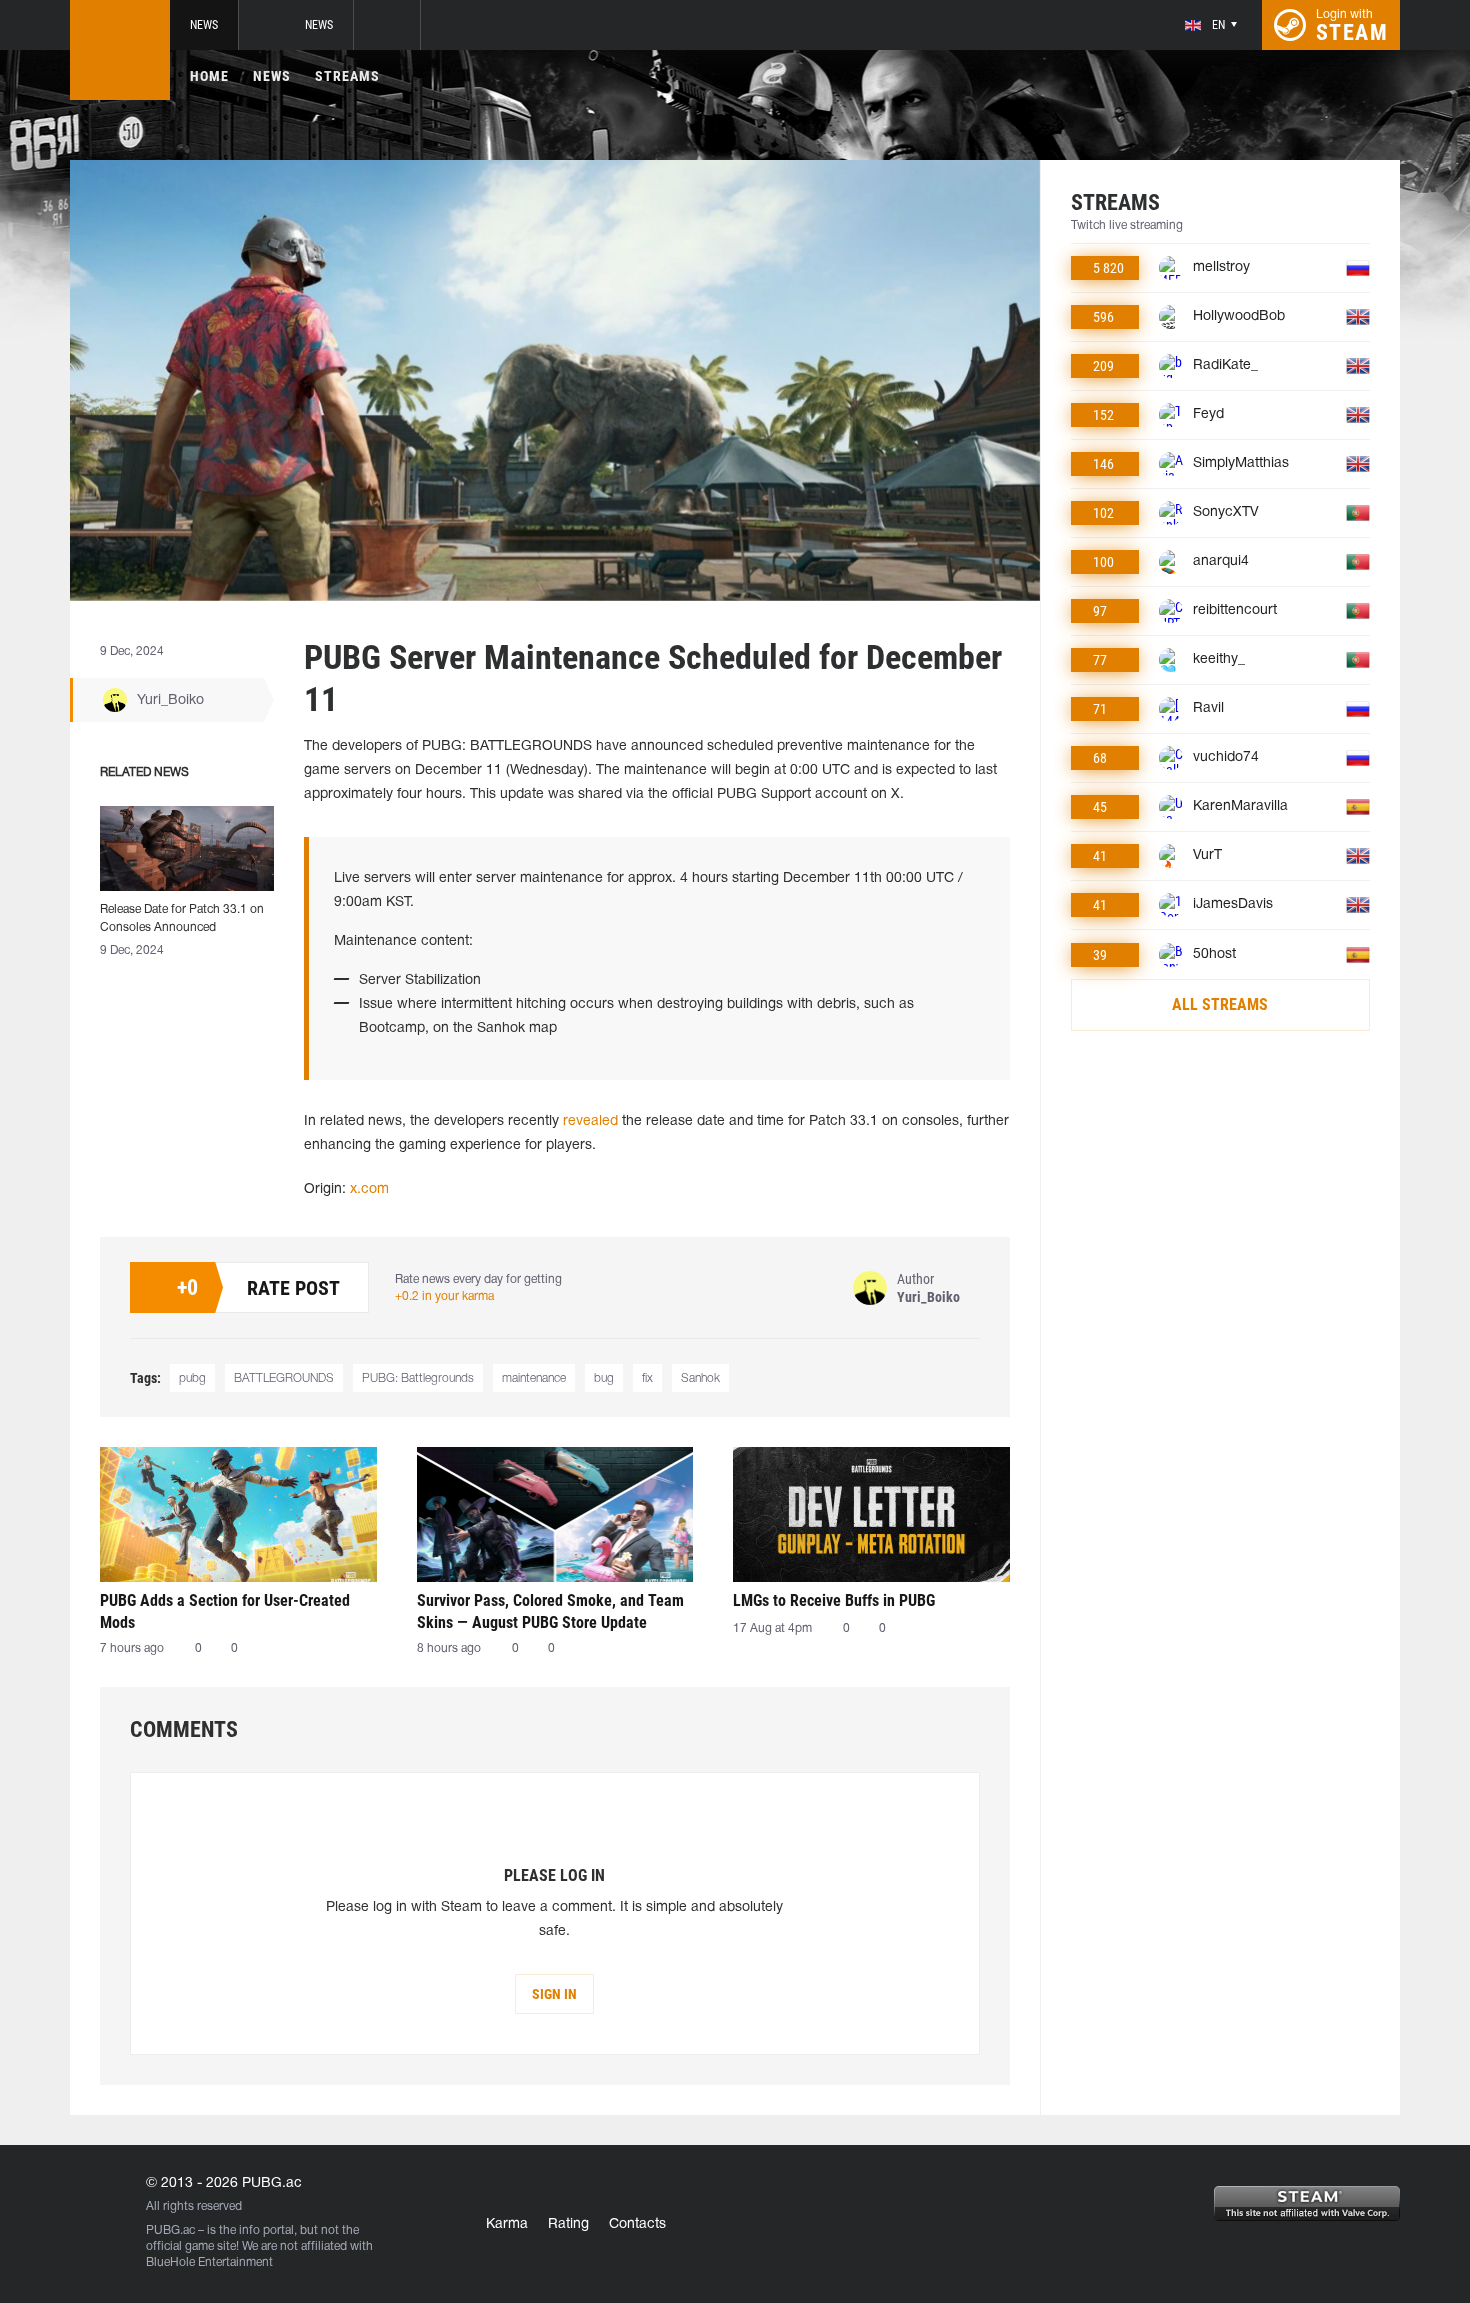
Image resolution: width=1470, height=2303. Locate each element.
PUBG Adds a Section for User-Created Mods (225, 1611)
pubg (192, 1378)
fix (647, 1378)
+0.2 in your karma (444, 1296)
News (204, 25)
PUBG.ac (170, 2230)
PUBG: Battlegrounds (418, 1378)
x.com (369, 1189)
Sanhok (700, 1378)
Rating (568, 2224)
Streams (347, 76)
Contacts (637, 2224)
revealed (590, 1121)
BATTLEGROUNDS (284, 1378)
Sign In (554, 1994)
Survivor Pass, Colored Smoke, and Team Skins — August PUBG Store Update (550, 1611)
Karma (507, 2224)
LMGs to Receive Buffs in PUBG (834, 1600)
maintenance (534, 1378)
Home (209, 76)
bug (604, 1378)
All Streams (1220, 1004)
